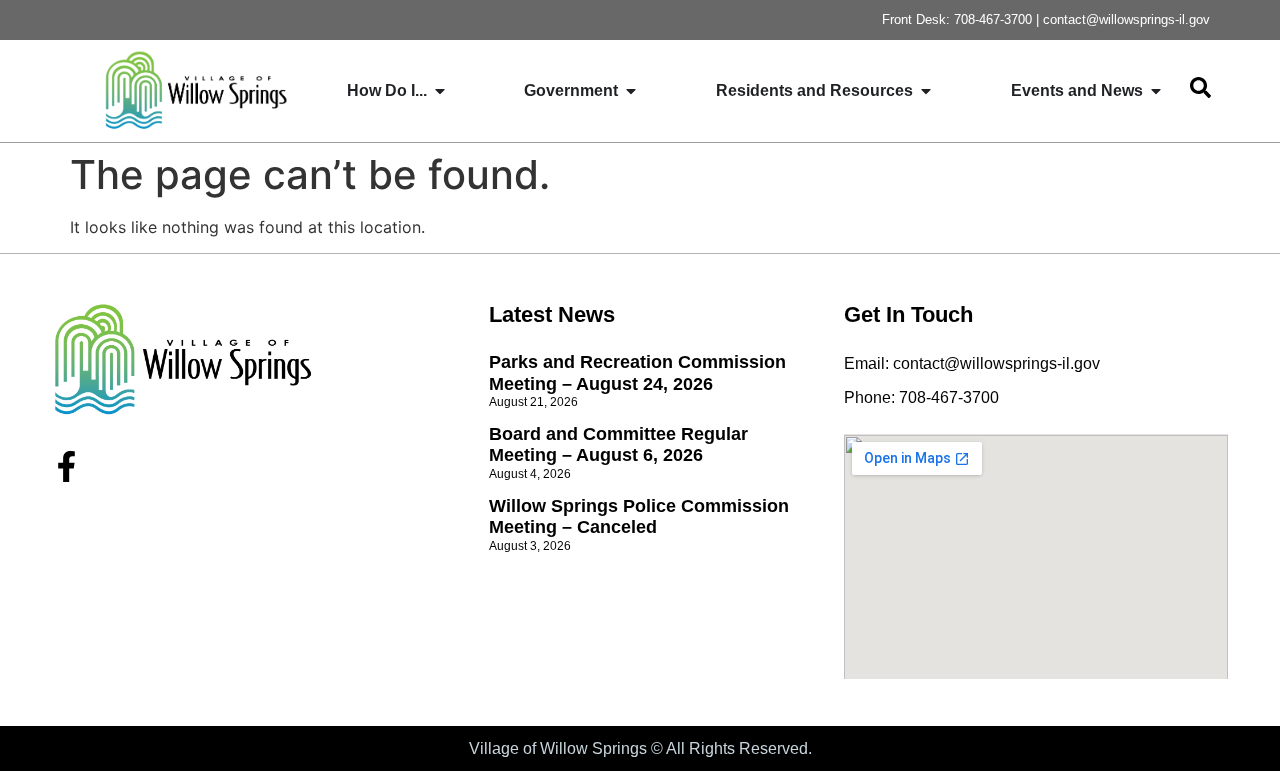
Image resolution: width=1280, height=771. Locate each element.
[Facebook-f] (66, 466)
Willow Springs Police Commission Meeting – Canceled (639, 517)
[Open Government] (631, 91)
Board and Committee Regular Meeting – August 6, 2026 (618, 445)
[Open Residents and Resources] (926, 91)
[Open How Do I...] (440, 91)
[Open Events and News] (1156, 91)
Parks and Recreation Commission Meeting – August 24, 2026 (637, 373)
